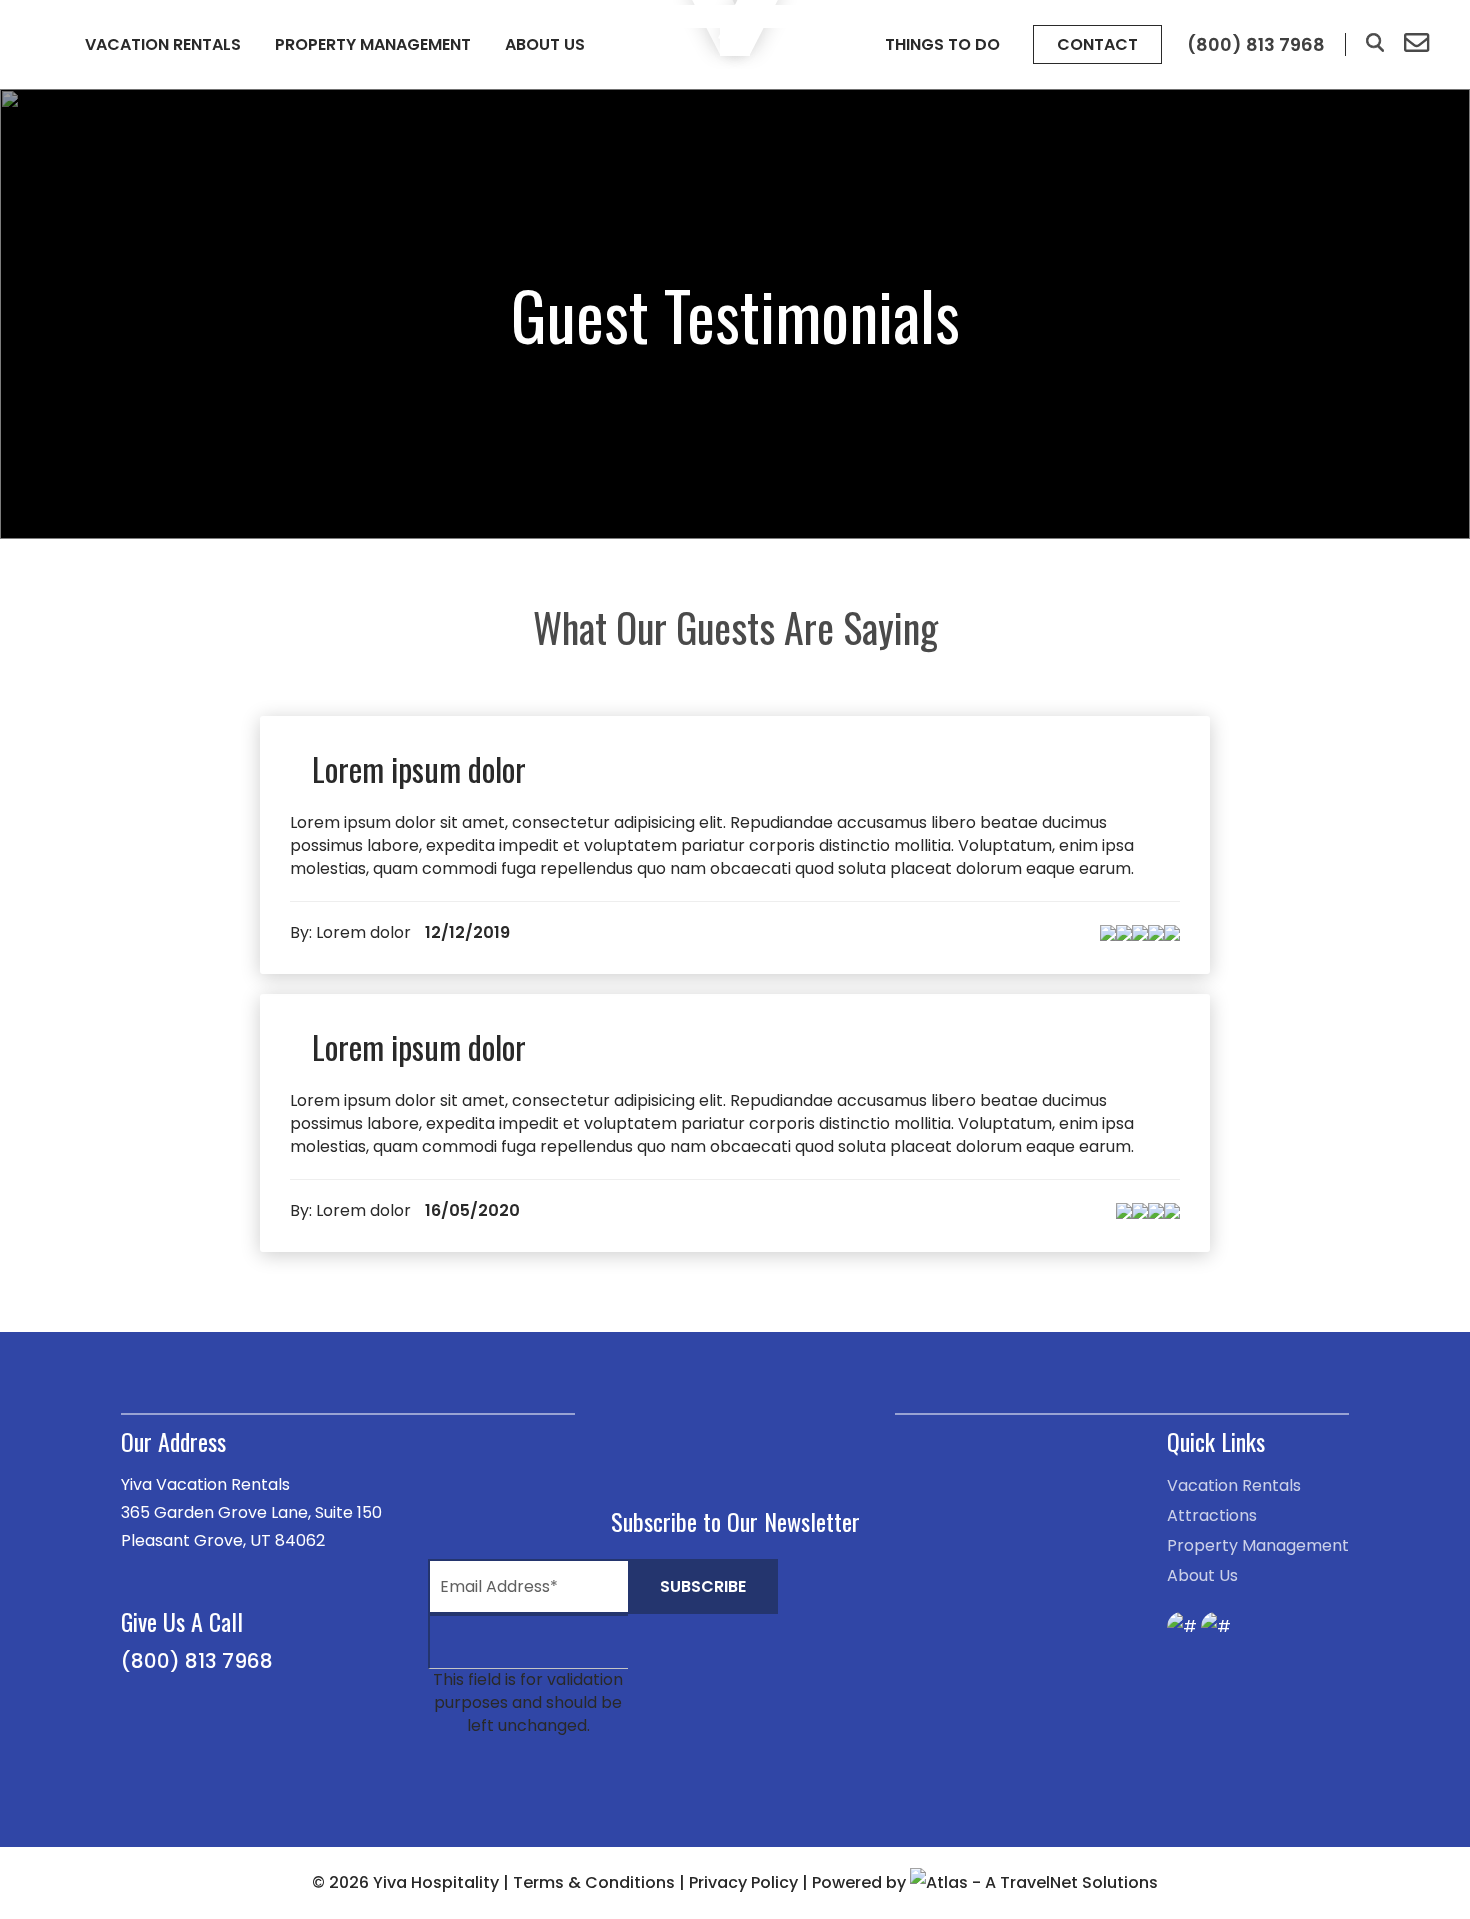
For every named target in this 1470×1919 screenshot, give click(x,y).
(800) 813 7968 (197, 1661)
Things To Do (942, 44)
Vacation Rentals (163, 44)
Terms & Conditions (594, 1882)
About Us (545, 44)
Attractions (1212, 1515)
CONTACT (1097, 44)
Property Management (373, 44)
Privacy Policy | (750, 1882)
